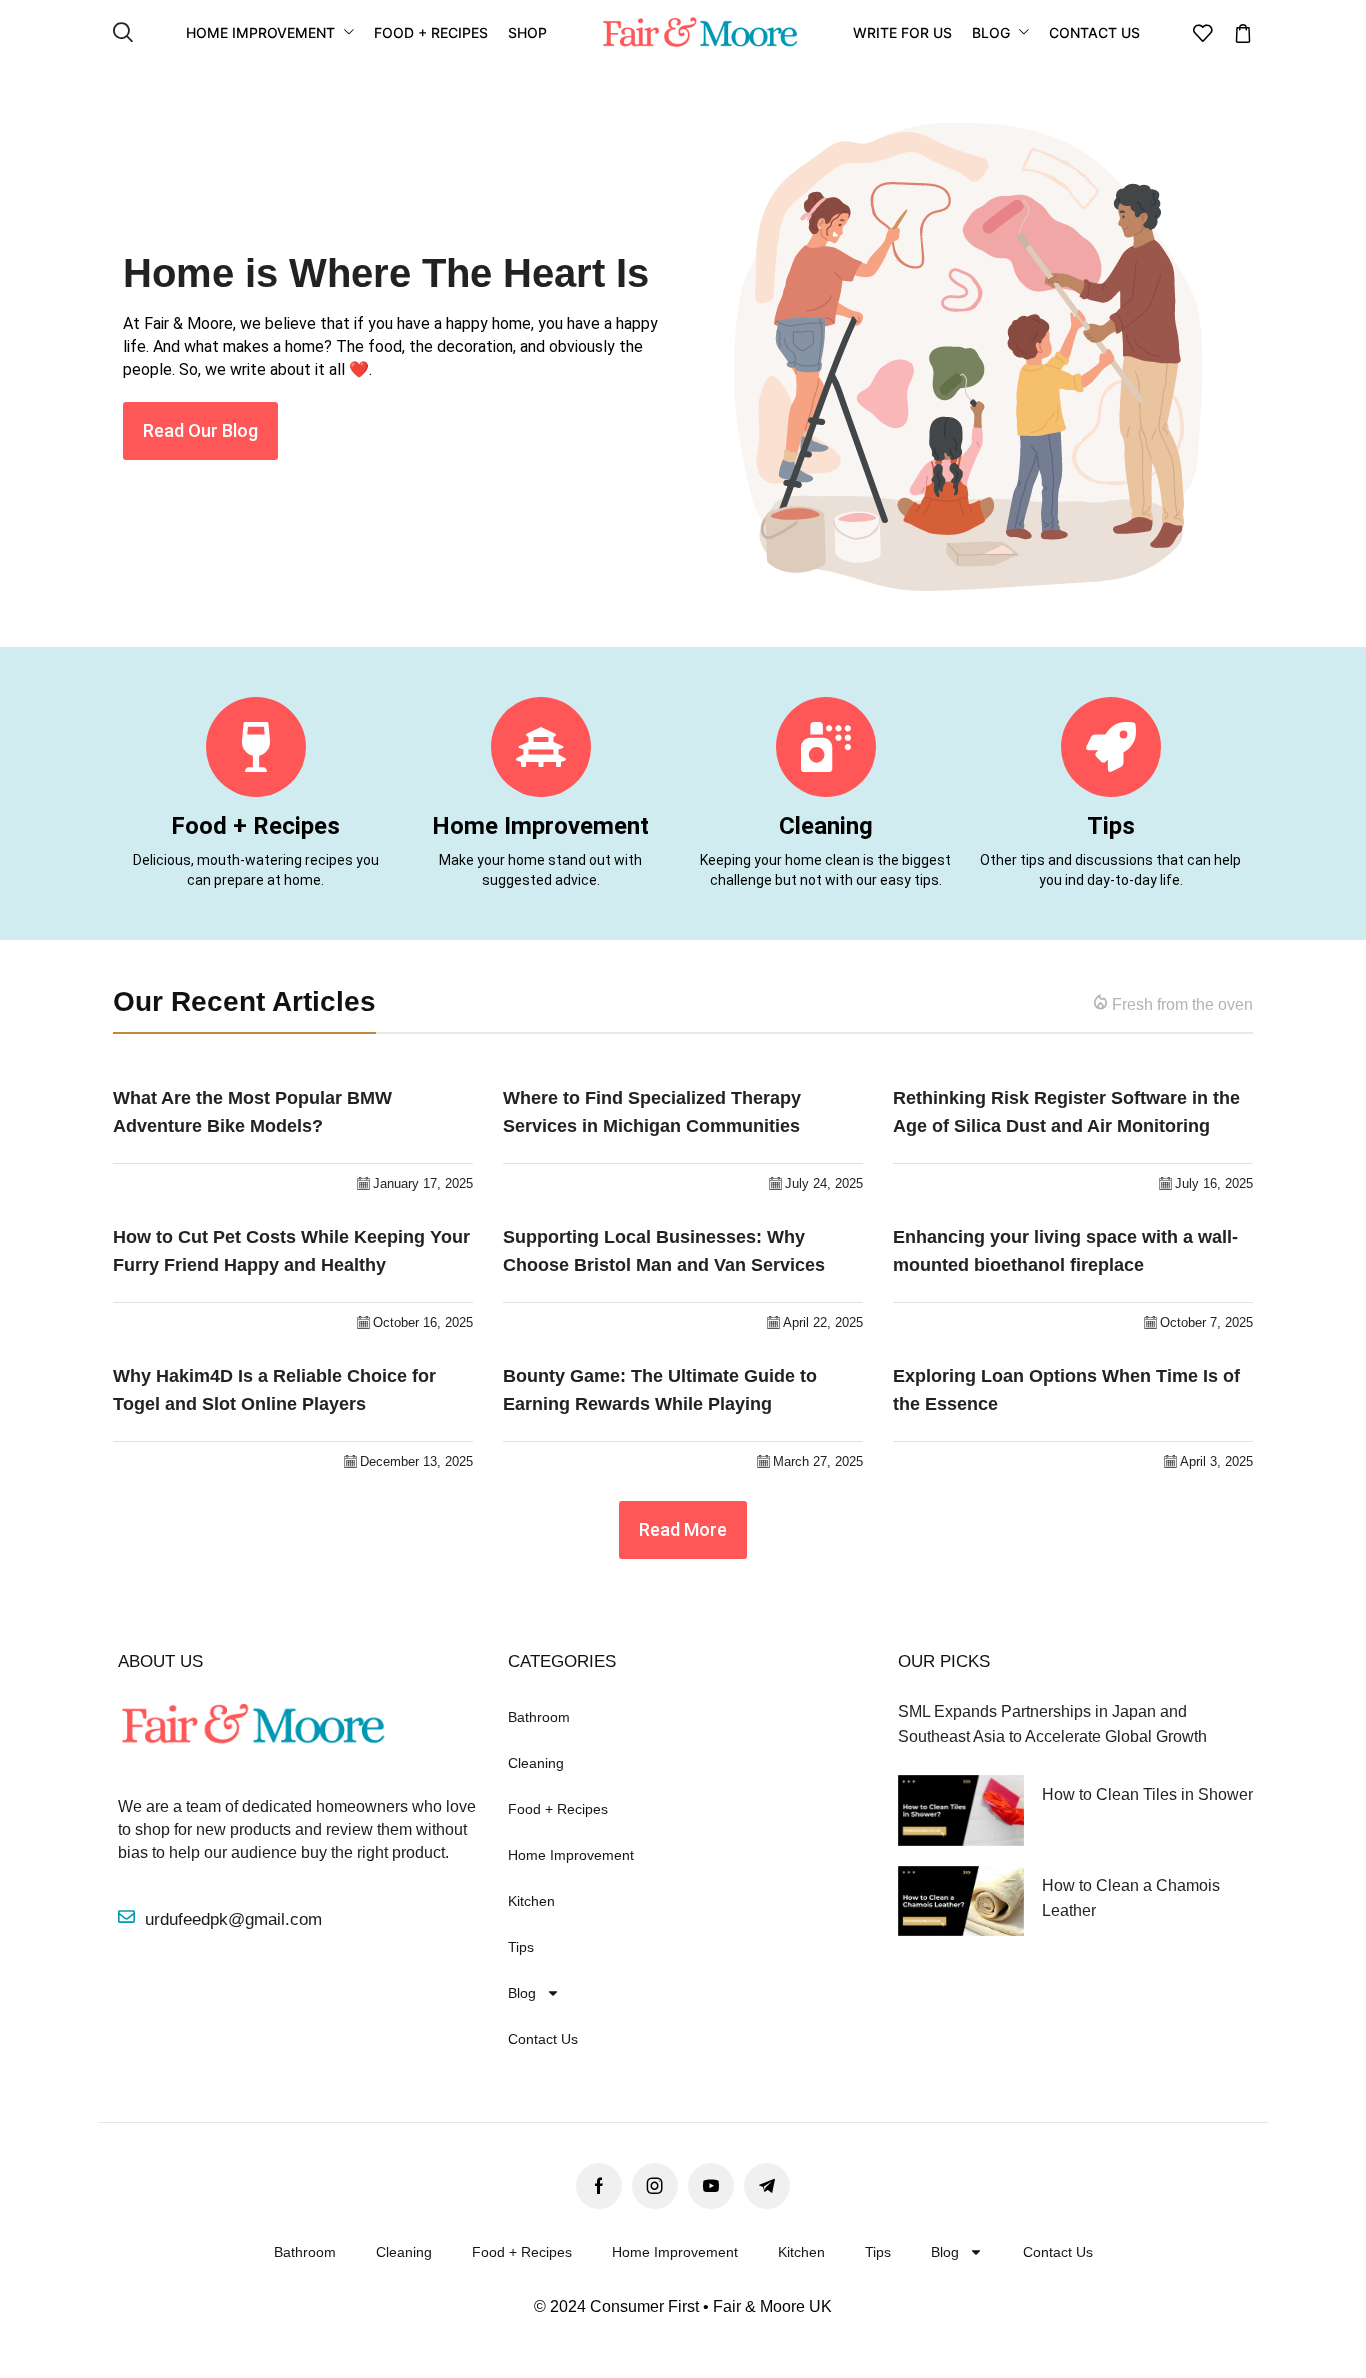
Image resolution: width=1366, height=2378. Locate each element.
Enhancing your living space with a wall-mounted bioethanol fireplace (1065, 1251)
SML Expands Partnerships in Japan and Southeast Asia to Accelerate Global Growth (1052, 1724)
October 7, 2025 (1206, 1322)
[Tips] (1111, 747)
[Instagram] (655, 2186)
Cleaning (826, 826)
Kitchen (531, 1901)
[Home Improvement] (541, 747)
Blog (522, 1993)
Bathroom (539, 1717)
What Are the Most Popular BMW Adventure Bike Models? (252, 1112)
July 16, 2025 (1214, 1183)
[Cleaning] (826, 747)
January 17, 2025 (423, 1183)
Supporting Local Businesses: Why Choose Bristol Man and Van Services (664, 1251)
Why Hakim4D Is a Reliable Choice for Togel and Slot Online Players (274, 1390)
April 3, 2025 (1216, 1461)
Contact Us (543, 2039)
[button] (123, 33)
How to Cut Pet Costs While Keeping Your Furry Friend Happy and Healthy (291, 1251)
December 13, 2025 (416, 1461)
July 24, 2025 (824, 1183)
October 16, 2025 (423, 1322)
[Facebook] (599, 2186)
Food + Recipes (255, 826)
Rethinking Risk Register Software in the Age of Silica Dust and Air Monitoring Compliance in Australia (1066, 1114)
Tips (1111, 826)
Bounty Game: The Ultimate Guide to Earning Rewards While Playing (660, 1390)
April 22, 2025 (823, 1322)
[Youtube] (711, 2186)
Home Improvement (540, 826)
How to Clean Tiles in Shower (1147, 1794)
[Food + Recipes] (256, 747)
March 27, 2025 (818, 1461)
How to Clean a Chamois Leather (1131, 1898)
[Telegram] (767, 2186)
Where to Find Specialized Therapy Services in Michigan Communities (652, 1112)
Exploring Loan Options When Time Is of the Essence (1066, 1390)
